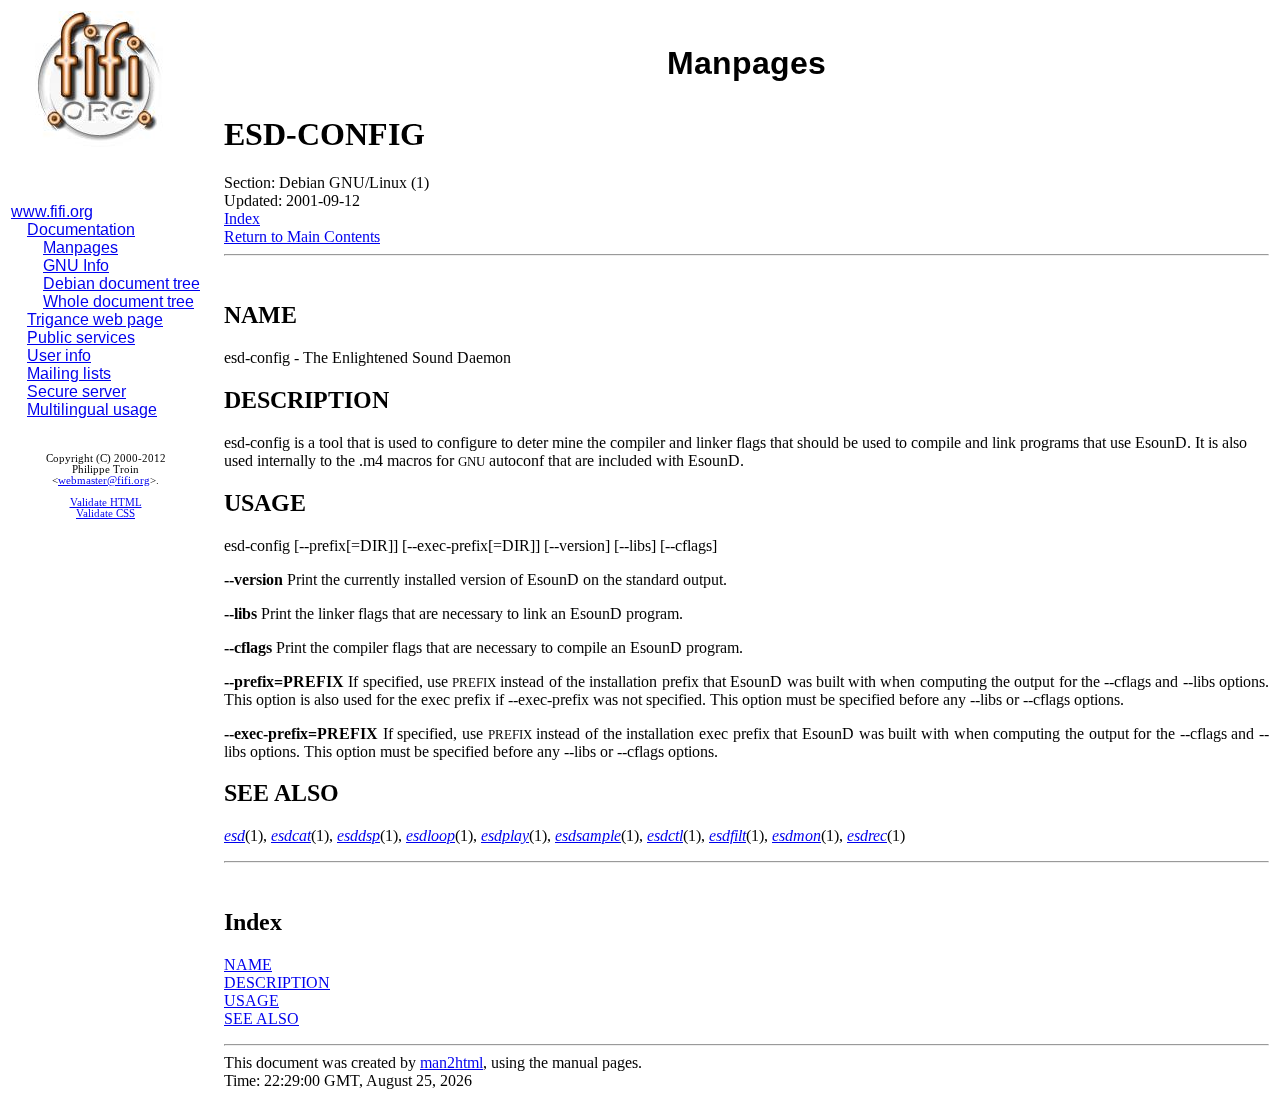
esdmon (796, 835)
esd (234, 835)
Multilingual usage (92, 409)
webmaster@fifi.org (104, 480)
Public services (81, 337)
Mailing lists (69, 373)
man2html (451, 1062)
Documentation (81, 229)
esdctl (665, 835)
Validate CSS (105, 513)
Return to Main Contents (302, 236)
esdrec (867, 835)
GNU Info (76, 265)
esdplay (505, 835)
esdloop (430, 835)
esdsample (588, 835)
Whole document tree (118, 301)
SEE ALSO (261, 1018)
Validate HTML (106, 502)
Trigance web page (95, 319)
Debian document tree (121, 283)
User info (59, 355)
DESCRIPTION (277, 982)
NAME (248, 964)
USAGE (251, 1000)
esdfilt (727, 835)
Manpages (80, 247)
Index (242, 218)
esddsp (358, 835)
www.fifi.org (52, 211)
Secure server (76, 391)
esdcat (291, 835)
